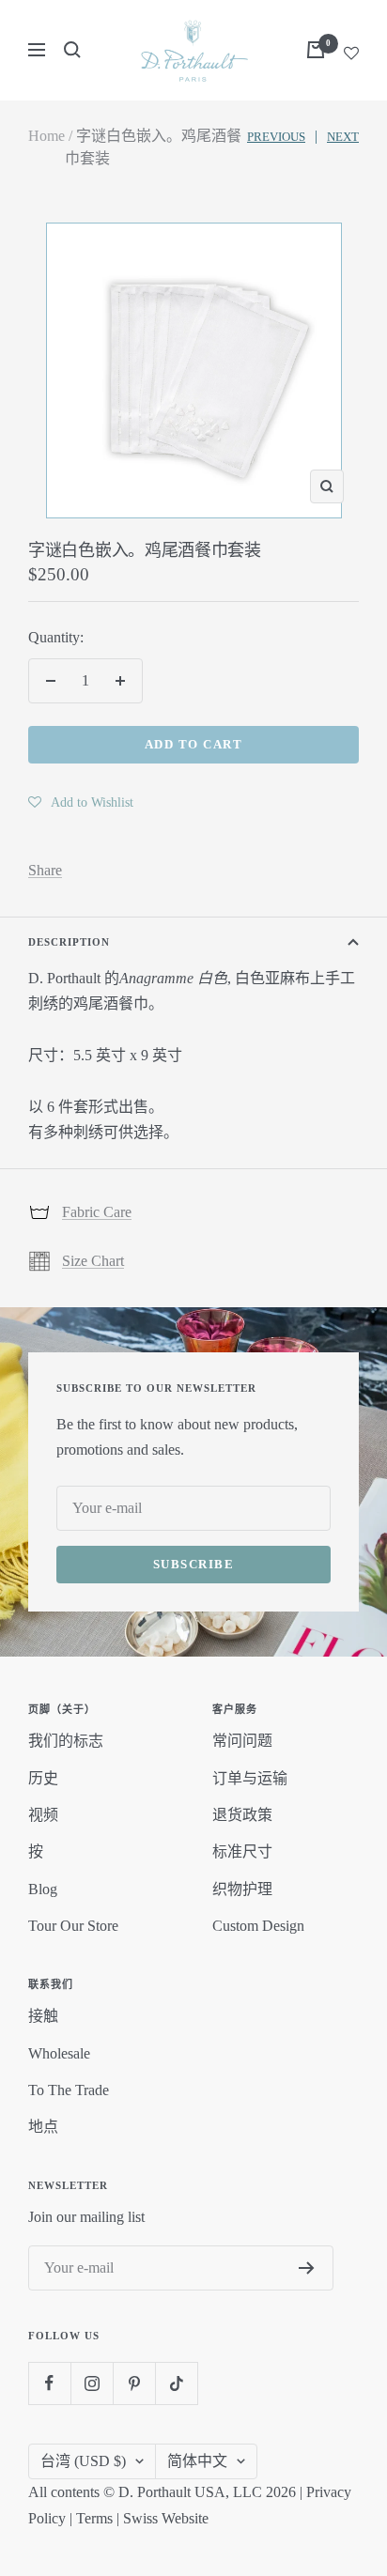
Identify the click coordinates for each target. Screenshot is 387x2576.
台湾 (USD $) (83, 2461)
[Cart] (316, 50)
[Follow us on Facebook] (49, 2383)
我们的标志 (66, 1741)
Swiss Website (166, 2518)
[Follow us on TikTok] (176, 2383)
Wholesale (59, 2053)
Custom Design (258, 1926)
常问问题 (242, 1741)
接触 (43, 2016)
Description (69, 942)
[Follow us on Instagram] (92, 2383)
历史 (43, 1778)
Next (343, 137)
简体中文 (197, 2461)
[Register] (307, 2268)
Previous (276, 137)
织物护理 (242, 1889)
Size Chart (93, 1261)
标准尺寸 (242, 1851)
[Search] (72, 50)
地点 (43, 2127)
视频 (43, 1815)
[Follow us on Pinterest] (134, 2383)
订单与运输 (250, 1778)
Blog (43, 1889)
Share (45, 870)
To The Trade (69, 2090)
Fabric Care (97, 1212)
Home (46, 136)
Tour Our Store (73, 1926)
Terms (94, 2518)
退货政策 (242, 1815)
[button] (81, 802)
